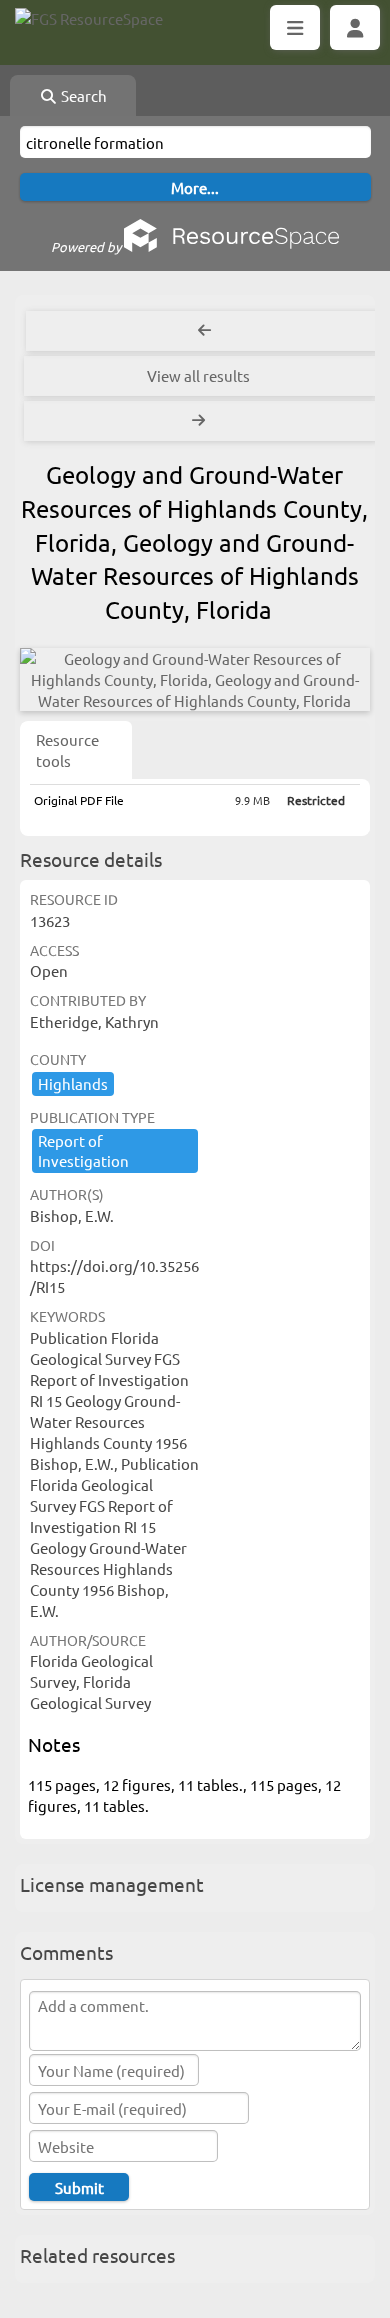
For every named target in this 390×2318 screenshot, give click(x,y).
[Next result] (200, 421)
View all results (198, 375)
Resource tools (67, 750)
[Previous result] (204, 331)
